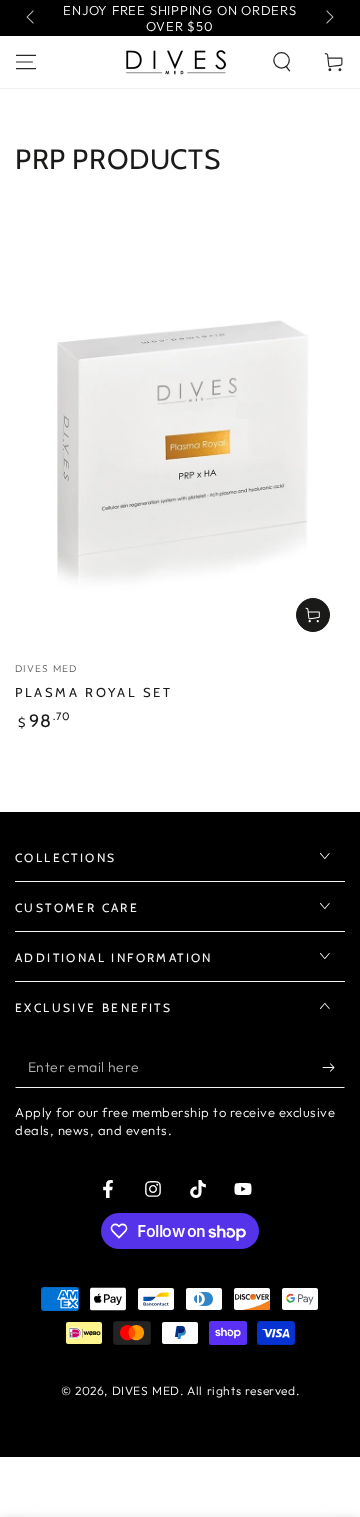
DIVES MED (146, 1390)
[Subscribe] (333, 1068)
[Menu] (26, 62)
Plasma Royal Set (94, 692)
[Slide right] (328, 18)
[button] (282, 62)
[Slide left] (32, 18)
